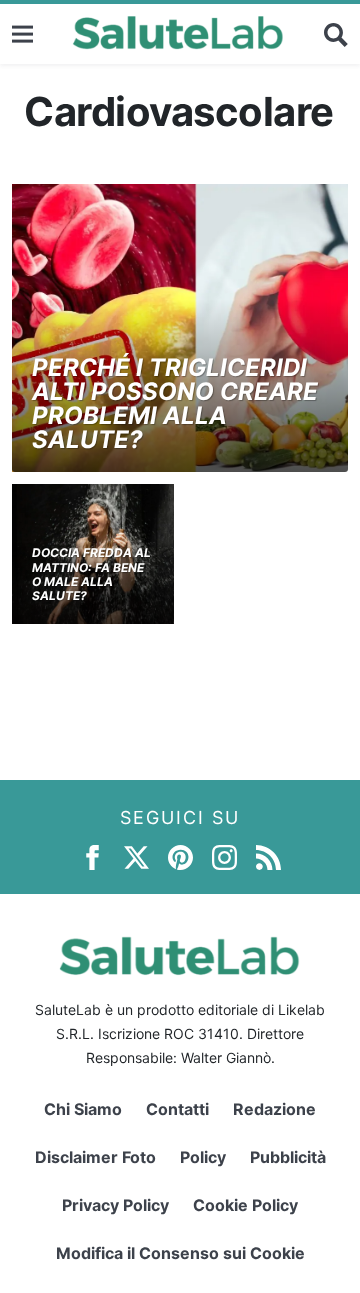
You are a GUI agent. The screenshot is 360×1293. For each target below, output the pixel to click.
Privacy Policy (115, 1205)
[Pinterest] (180, 856)
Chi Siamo (83, 1109)
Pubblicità (288, 1157)
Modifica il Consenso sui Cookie (180, 1253)
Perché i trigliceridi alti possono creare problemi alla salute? (175, 403)
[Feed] (268, 856)
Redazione (274, 1109)
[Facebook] (92, 856)
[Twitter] (136, 856)
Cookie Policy (245, 1205)
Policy (203, 1157)
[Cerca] (336, 34)
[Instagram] (224, 856)
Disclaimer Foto (95, 1157)
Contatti (177, 1109)
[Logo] (178, 34)
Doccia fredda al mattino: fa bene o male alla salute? (91, 574)
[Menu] (22, 33)
